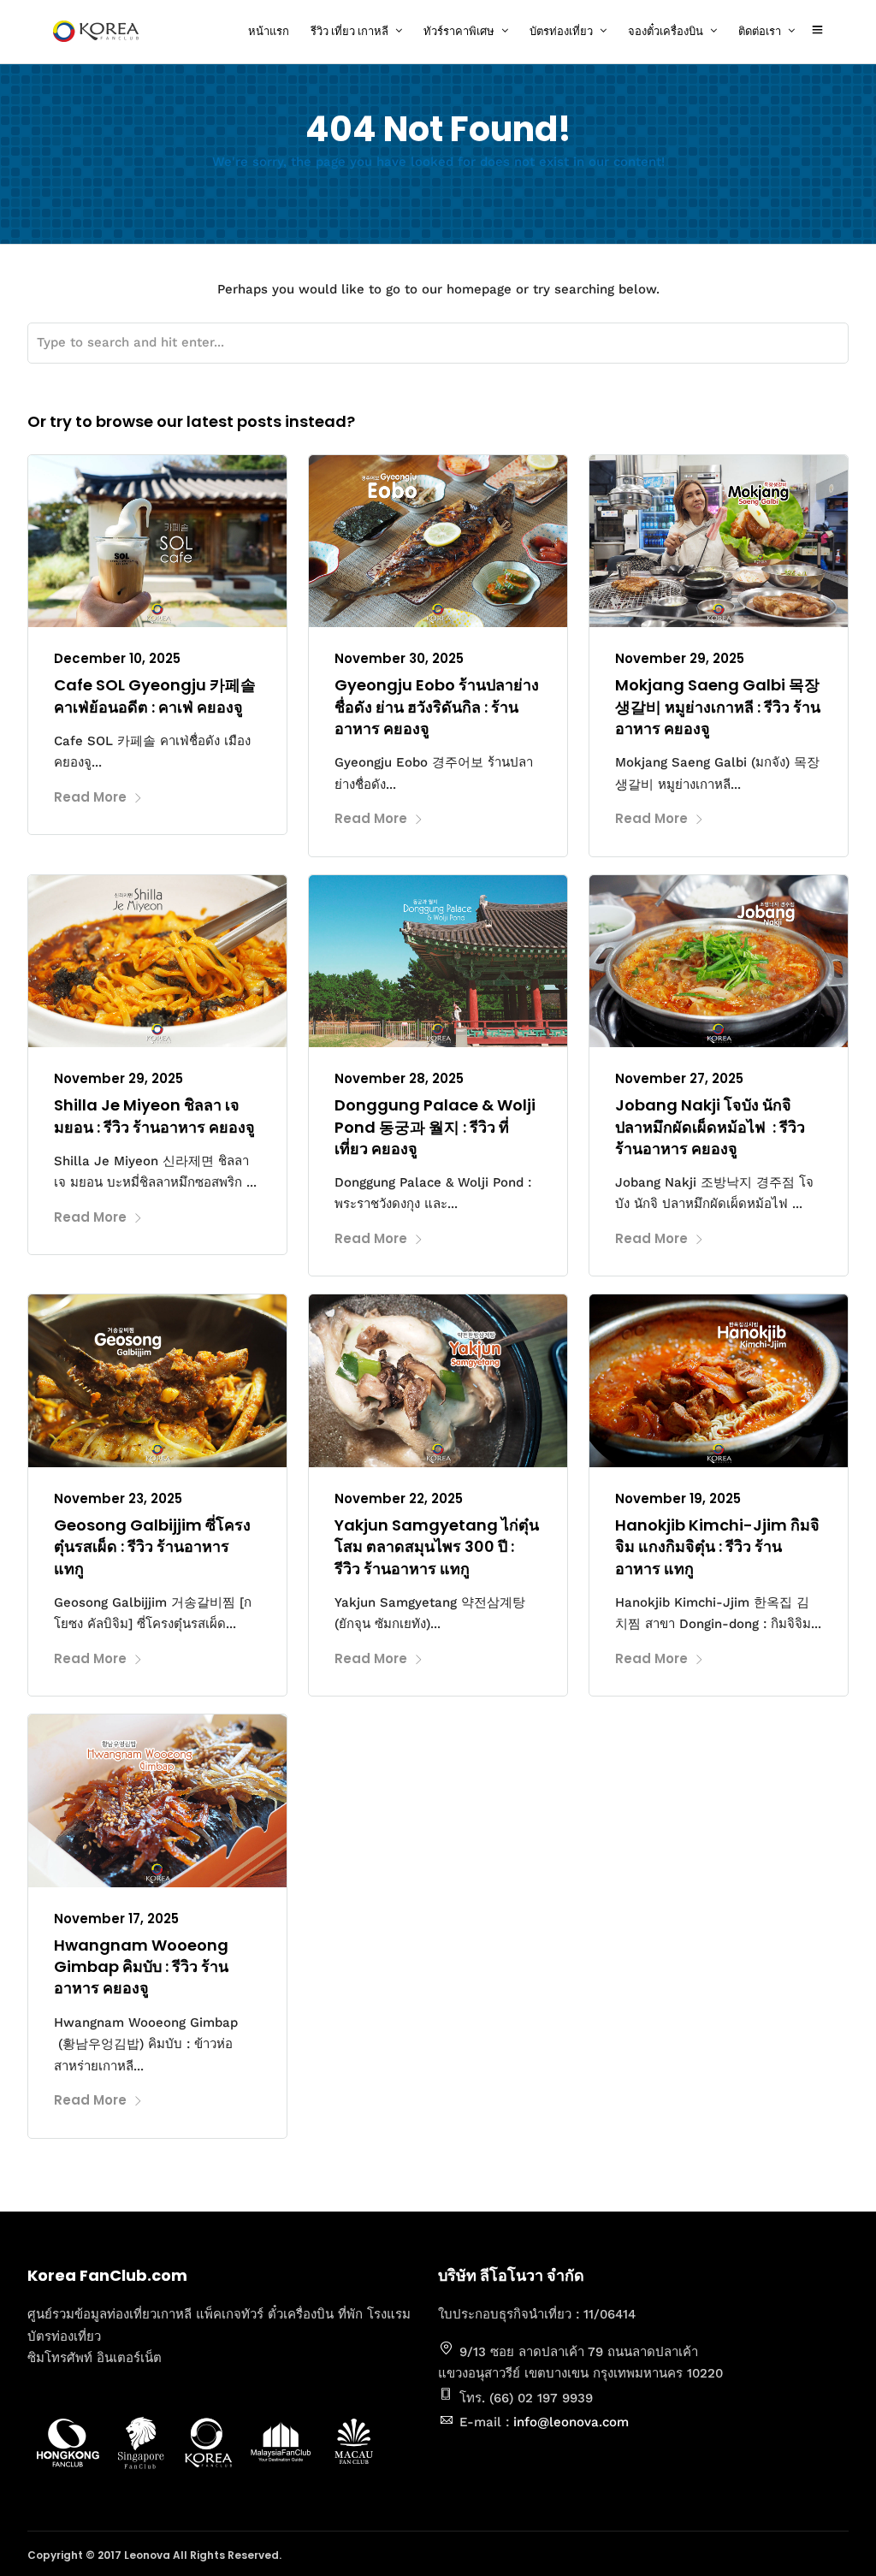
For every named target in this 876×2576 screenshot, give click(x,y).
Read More (90, 797)
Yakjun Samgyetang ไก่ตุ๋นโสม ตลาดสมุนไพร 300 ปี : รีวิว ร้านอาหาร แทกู (437, 1546)
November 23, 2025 (118, 1498)
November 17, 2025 (116, 1919)
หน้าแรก (269, 31)
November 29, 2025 (680, 658)
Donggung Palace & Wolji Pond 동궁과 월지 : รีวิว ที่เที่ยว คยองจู (435, 1126)
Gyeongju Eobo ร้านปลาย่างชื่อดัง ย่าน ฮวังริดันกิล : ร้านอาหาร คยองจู (437, 706)
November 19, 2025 (678, 1498)
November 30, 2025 (399, 658)
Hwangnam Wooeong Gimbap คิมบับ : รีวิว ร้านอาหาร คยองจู (141, 1966)
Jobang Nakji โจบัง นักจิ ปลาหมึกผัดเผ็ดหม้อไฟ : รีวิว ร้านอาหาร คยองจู (710, 1126)
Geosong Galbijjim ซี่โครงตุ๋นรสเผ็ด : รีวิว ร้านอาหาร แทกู (152, 1546)
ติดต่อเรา (760, 31)
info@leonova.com (571, 2422)
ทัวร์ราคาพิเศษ (459, 31)
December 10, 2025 (117, 658)
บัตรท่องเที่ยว (561, 31)
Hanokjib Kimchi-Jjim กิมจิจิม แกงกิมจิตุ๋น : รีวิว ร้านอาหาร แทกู (717, 1546)
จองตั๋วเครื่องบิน (666, 31)
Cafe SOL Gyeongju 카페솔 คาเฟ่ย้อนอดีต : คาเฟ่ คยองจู (155, 696)
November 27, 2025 (679, 1078)
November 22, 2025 (399, 1498)
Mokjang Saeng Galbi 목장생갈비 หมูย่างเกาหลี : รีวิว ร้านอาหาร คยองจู (718, 706)
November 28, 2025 (399, 1078)
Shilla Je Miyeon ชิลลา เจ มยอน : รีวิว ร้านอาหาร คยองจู (154, 1116)
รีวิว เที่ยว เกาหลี (349, 31)
